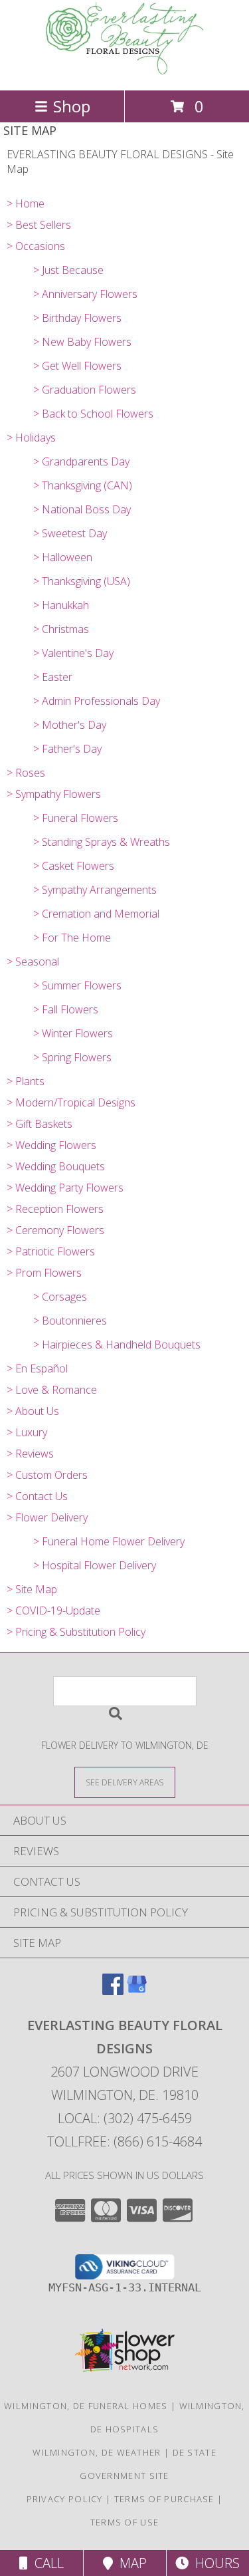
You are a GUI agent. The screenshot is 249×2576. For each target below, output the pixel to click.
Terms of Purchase (164, 2499)
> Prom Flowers (44, 1273)
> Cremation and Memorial (96, 914)
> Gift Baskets (40, 1124)
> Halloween (63, 557)
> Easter (53, 677)
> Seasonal (33, 962)
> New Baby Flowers (82, 342)
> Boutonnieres (70, 1321)
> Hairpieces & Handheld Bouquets (117, 1345)
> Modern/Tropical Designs (71, 1102)
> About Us (33, 1411)
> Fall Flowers (66, 1009)
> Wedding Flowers (51, 1145)
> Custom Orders (47, 1475)
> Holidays (31, 438)
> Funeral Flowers (76, 818)
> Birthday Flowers (77, 318)
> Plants (26, 1081)
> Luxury (27, 1432)
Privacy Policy (65, 2499)
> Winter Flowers (73, 1033)
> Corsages (60, 1297)
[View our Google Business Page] (137, 1991)
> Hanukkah (61, 605)
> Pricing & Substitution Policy (76, 1632)
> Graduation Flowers (85, 390)
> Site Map (32, 1589)
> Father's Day (67, 749)
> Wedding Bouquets (56, 1166)
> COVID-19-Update (53, 1610)
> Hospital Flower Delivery (95, 1565)
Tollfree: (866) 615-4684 (124, 2141)
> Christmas (61, 629)
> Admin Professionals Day (97, 701)
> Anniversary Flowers (85, 294)
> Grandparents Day (81, 461)
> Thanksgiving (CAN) (83, 485)
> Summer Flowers (77, 985)
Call (46, 2563)
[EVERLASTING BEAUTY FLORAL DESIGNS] (125, 71)
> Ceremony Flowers (55, 1230)
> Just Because (68, 270)
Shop (72, 106)
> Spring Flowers (72, 1057)
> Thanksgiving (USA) (82, 581)
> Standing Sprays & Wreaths (102, 842)
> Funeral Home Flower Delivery (109, 1541)
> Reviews (30, 1454)
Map (130, 2563)
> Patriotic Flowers (51, 1251)
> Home (26, 203)
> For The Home (72, 938)
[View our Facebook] (113, 1991)
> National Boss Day (82, 509)
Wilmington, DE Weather (97, 2452)
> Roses (26, 773)
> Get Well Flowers (77, 366)
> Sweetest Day (70, 533)
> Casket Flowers (74, 866)
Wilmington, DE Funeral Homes (86, 2406)
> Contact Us (37, 1496)
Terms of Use (125, 2522)
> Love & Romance (52, 1390)
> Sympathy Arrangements (95, 890)
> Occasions (36, 246)
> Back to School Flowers (93, 414)
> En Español (37, 1368)
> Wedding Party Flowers (65, 1188)
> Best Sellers (39, 225)
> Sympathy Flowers (54, 794)
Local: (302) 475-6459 (125, 2118)
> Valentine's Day (73, 653)
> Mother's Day (70, 725)
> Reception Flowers (55, 1209)
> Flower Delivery (47, 1517)
